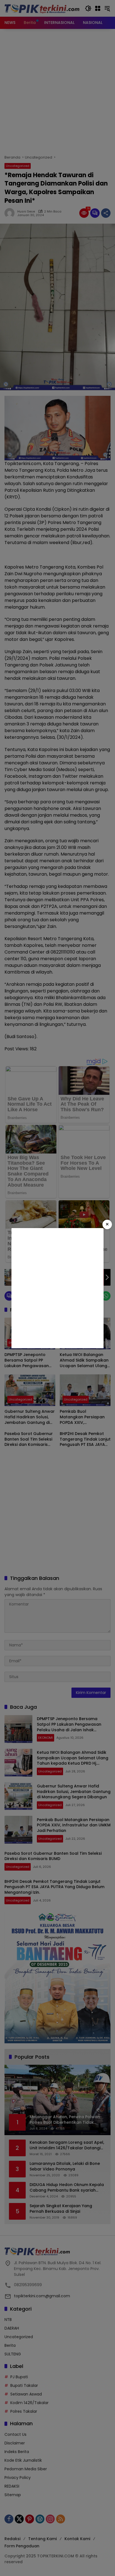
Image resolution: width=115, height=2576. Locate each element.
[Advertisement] (57, 1288)
